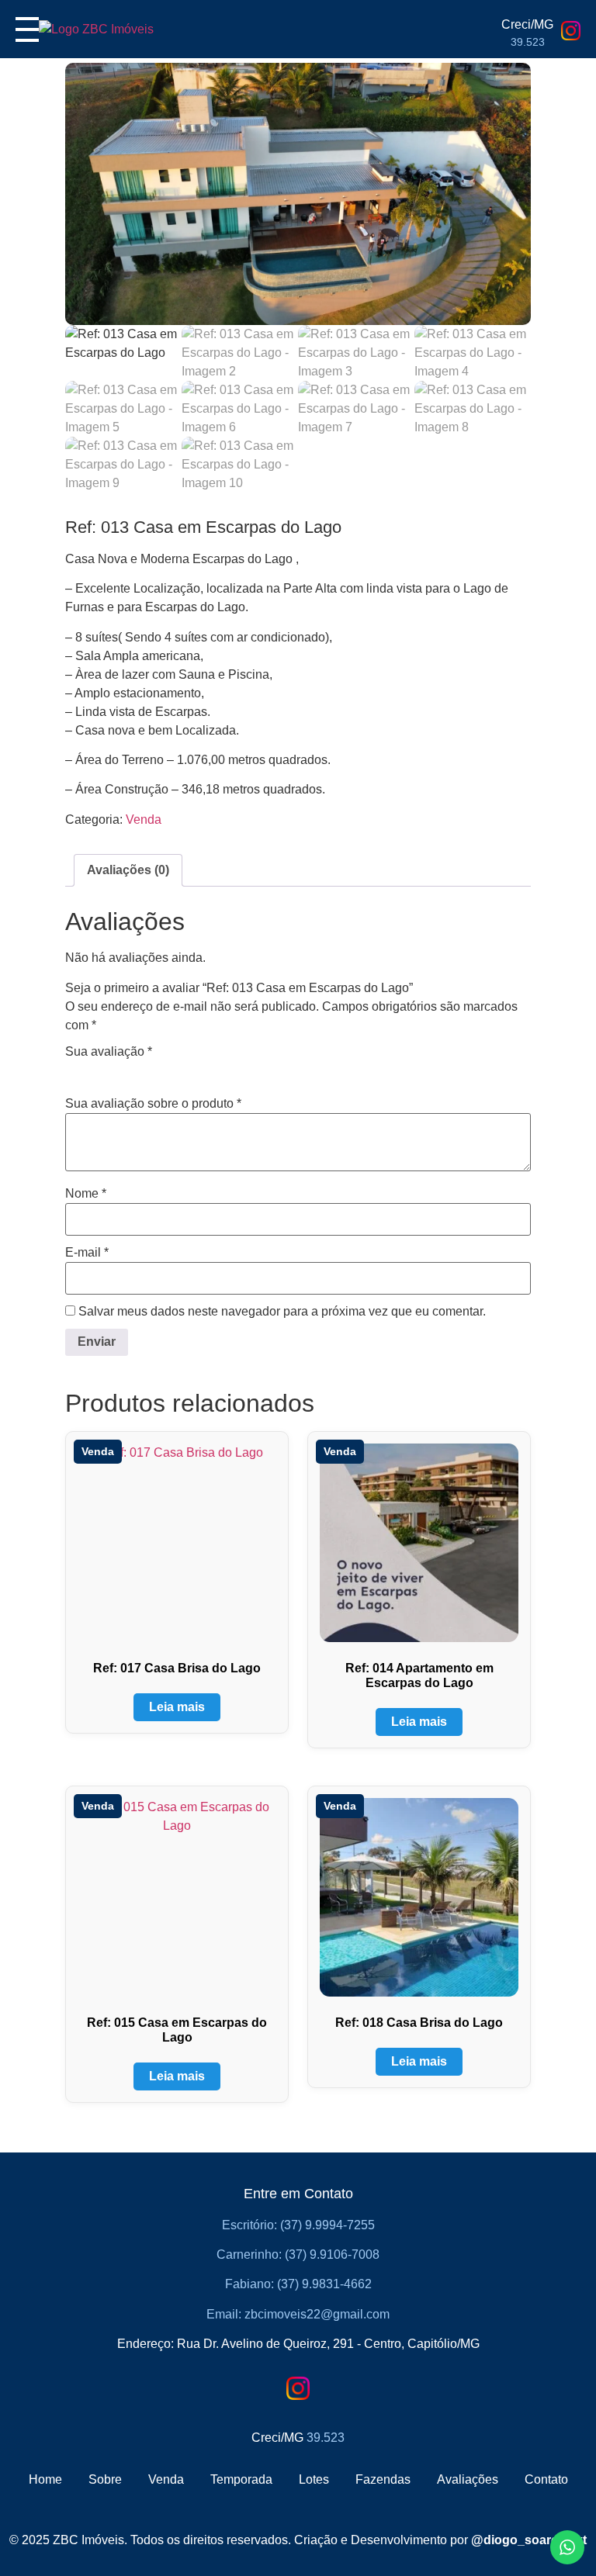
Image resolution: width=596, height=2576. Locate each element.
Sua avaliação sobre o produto (153, 1104)
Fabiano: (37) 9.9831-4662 (298, 2284)
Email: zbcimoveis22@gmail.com (298, 2314)
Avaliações (468, 2479)
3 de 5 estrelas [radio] (118, 1070)
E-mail (87, 1253)
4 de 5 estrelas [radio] (140, 1070)
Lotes (314, 2479)
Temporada (241, 2479)
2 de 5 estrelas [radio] (96, 1070)
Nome (86, 1194)
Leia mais (177, 1707)
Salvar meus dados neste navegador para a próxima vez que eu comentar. (282, 1312)
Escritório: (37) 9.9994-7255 (298, 2225)
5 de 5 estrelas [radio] (161, 1070)
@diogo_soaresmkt (529, 2540)
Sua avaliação (109, 1052)
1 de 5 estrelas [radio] (74, 1070)
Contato (546, 2479)
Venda (144, 819)
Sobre (105, 2479)
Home (45, 2479)
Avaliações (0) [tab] (128, 870)
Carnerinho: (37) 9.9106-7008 (298, 2254)
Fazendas (383, 2479)
